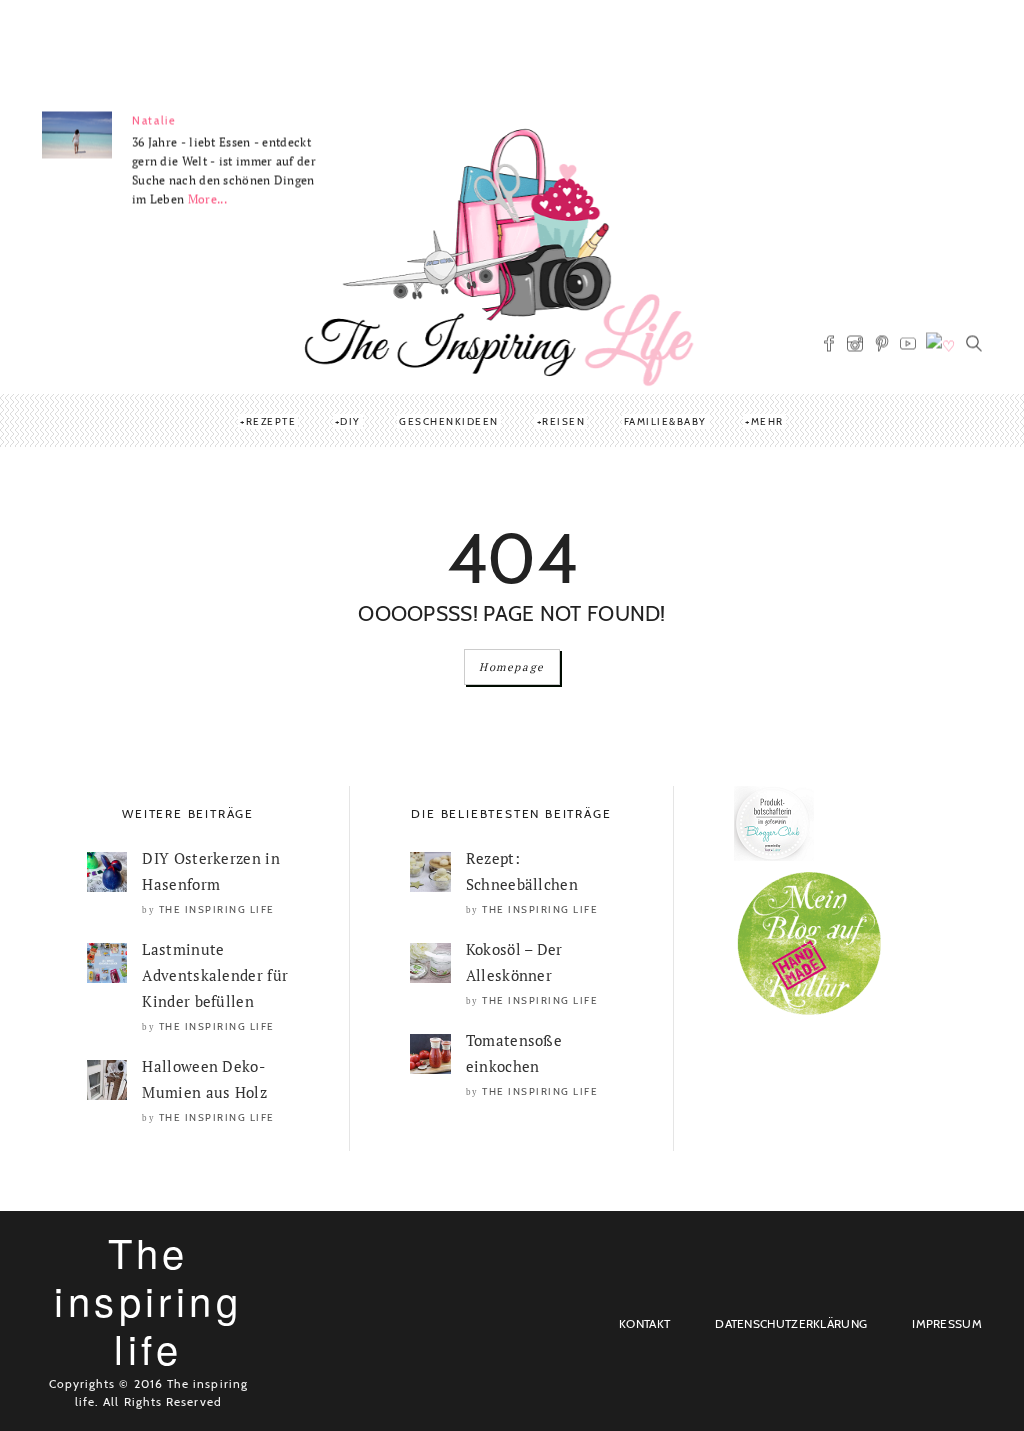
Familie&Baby (665, 421)
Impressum (947, 1323)
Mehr (767, 421)
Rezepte (271, 421)
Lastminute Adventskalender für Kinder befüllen (215, 975)
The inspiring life (217, 909)
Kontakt (644, 1323)
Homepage (512, 667)
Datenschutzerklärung (791, 1323)
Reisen (563, 421)
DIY (350, 421)
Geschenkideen (449, 421)
